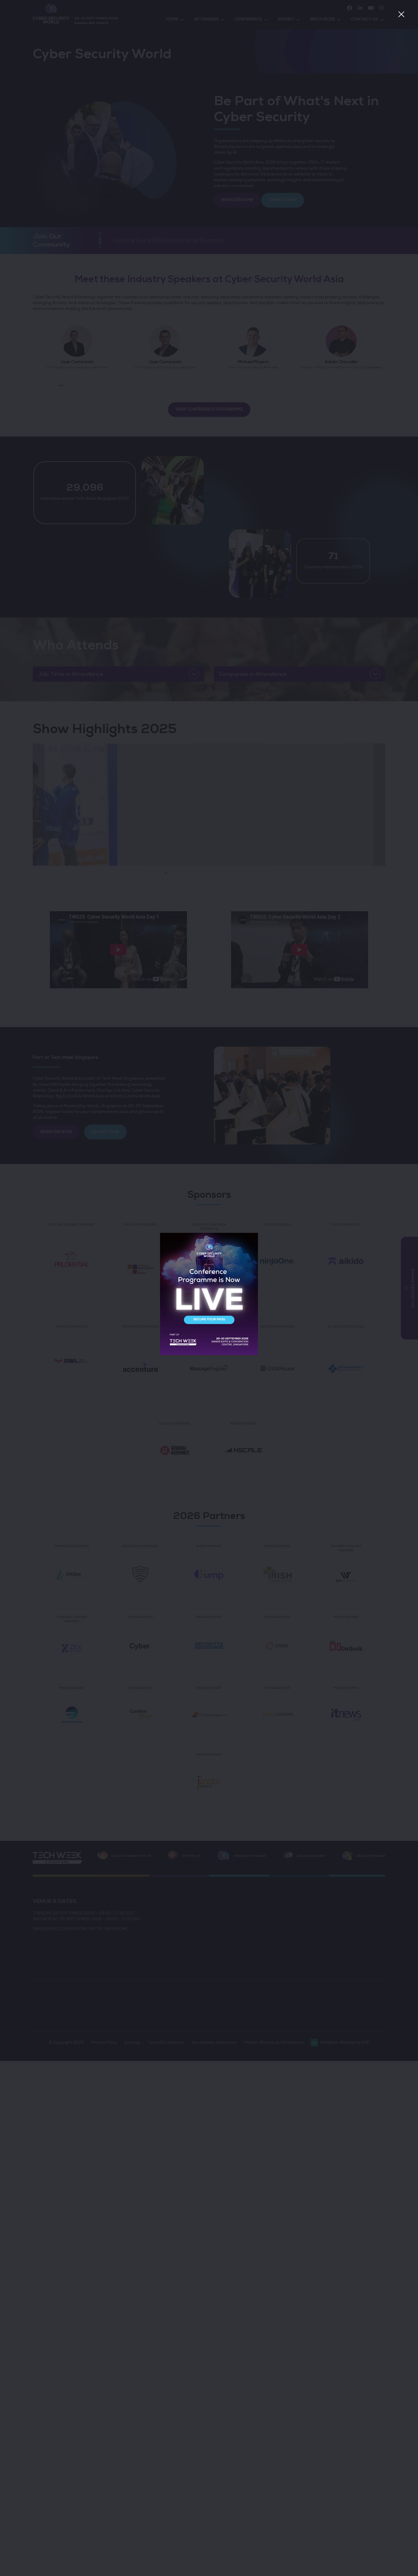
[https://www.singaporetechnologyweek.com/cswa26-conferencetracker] (209, 1354)
